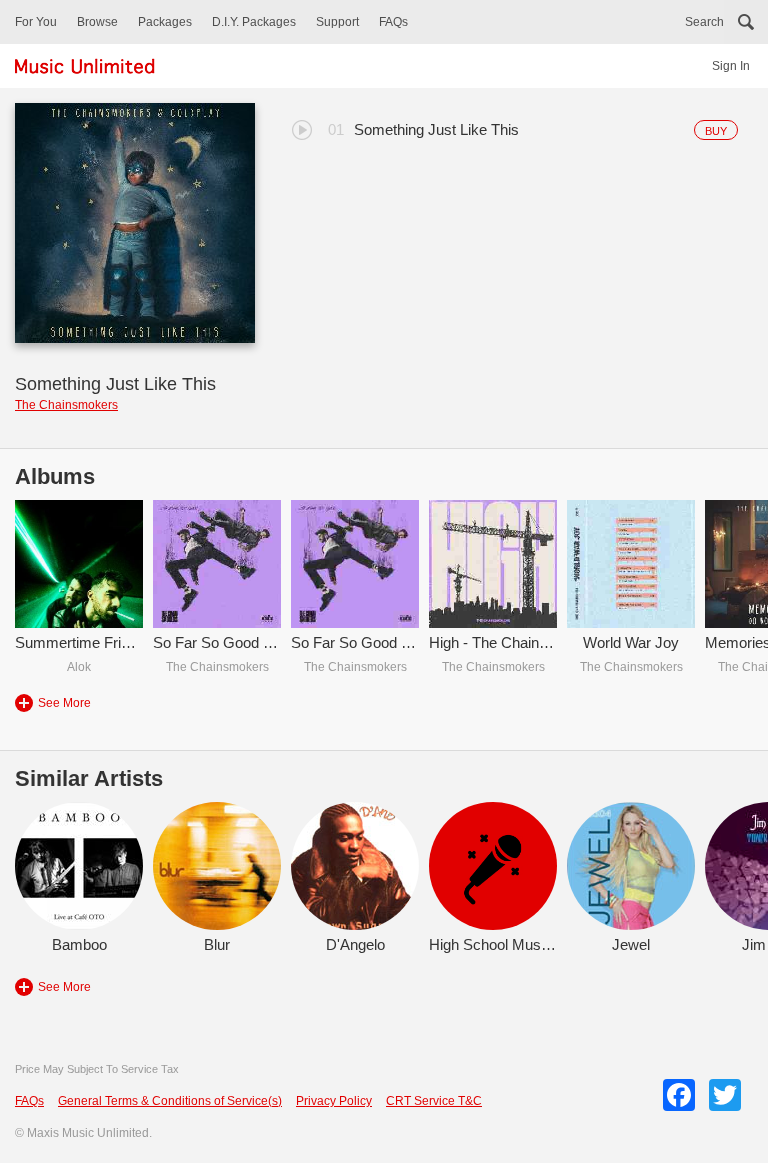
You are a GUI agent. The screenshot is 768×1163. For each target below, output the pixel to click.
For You (36, 22)
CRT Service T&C (434, 1101)
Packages (165, 22)
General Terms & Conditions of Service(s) (170, 1101)
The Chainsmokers (66, 405)
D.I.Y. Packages (254, 22)
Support (337, 22)
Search (704, 22)
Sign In (731, 66)
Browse (97, 22)
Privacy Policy (334, 1101)
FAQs (393, 22)
